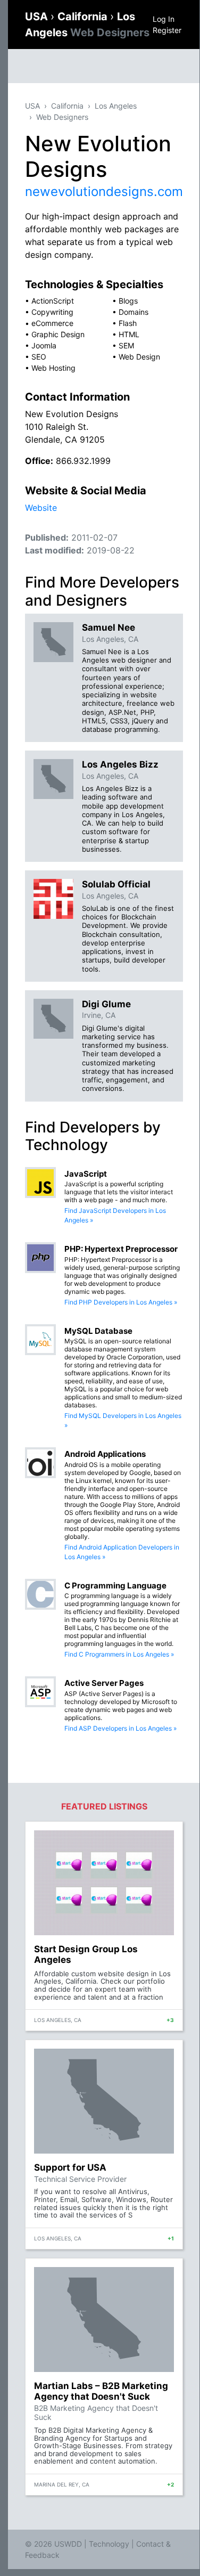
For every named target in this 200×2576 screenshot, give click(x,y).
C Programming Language (115, 1585)
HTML (129, 334)
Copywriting (52, 312)
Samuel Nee (109, 627)
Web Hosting (53, 368)
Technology (109, 2544)
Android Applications (105, 1454)
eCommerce (52, 323)
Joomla (44, 345)
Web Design (139, 357)
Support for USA (70, 2167)
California (84, 17)
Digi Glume (106, 1004)
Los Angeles (116, 106)
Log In (164, 19)
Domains (134, 312)
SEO (39, 357)
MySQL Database (98, 1331)
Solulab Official (116, 884)
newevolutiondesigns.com (104, 191)
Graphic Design (58, 334)
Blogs (128, 301)
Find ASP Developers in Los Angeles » (120, 1728)
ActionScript (53, 301)
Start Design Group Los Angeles (86, 1954)
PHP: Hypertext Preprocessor (121, 1249)
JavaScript (86, 1174)
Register (167, 30)
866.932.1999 (83, 461)
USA (38, 17)
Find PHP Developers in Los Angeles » (121, 1302)
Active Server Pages (104, 1683)
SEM (126, 345)
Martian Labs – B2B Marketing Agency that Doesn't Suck (101, 2391)
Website (41, 508)
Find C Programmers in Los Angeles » (119, 1654)
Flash (128, 323)
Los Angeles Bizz (120, 764)
